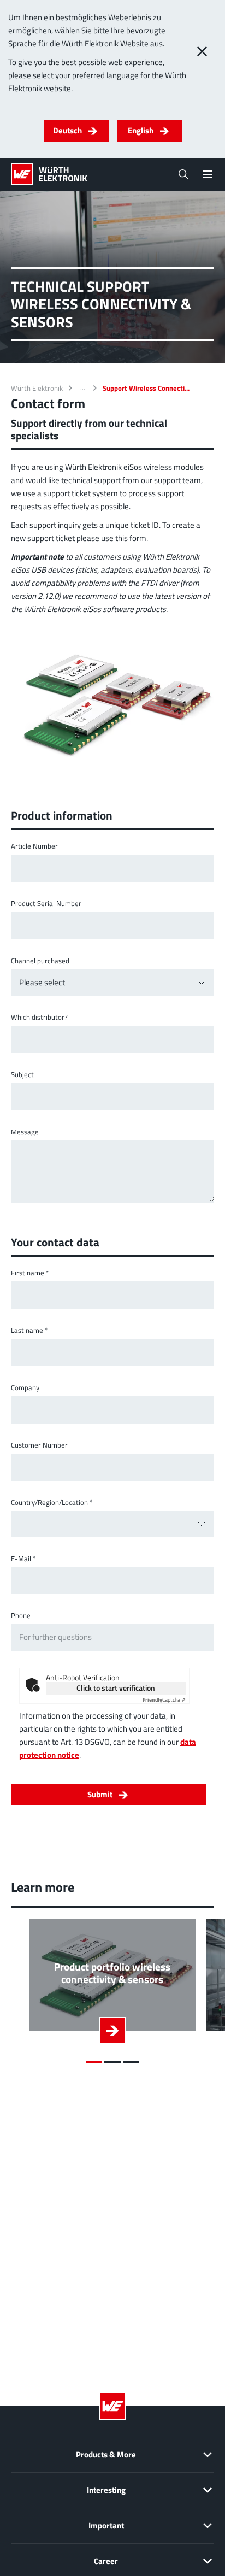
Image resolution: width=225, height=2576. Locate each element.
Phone (21, 1616)
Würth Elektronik (37, 388)
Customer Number (39, 1445)
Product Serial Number (46, 904)
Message (25, 1132)
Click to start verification (116, 1688)
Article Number (34, 846)
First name (30, 1273)
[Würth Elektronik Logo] (49, 174)
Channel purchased (40, 961)
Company (25, 1388)
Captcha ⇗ (164, 1700)
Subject (22, 1075)
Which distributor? (39, 1017)
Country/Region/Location (52, 1502)
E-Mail (23, 1559)
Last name (29, 1330)
